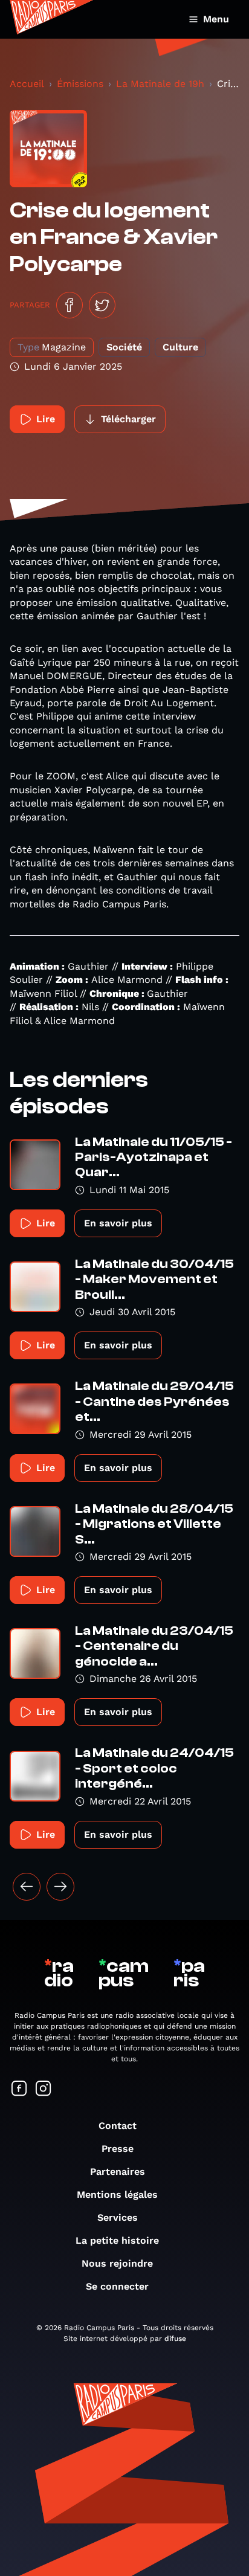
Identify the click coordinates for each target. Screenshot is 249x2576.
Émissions (80, 84)
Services (118, 2217)
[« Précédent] (27, 1887)
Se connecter (117, 2286)
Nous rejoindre (117, 2263)
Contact (118, 2126)
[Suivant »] (60, 1887)
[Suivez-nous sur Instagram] (44, 2089)
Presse (118, 2149)
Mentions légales (117, 2194)
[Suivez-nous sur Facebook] (19, 2089)
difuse (175, 2339)
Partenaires (118, 2172)
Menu (216, 19)
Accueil (27, 84)
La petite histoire (117, 2240)
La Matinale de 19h (160, 84)
